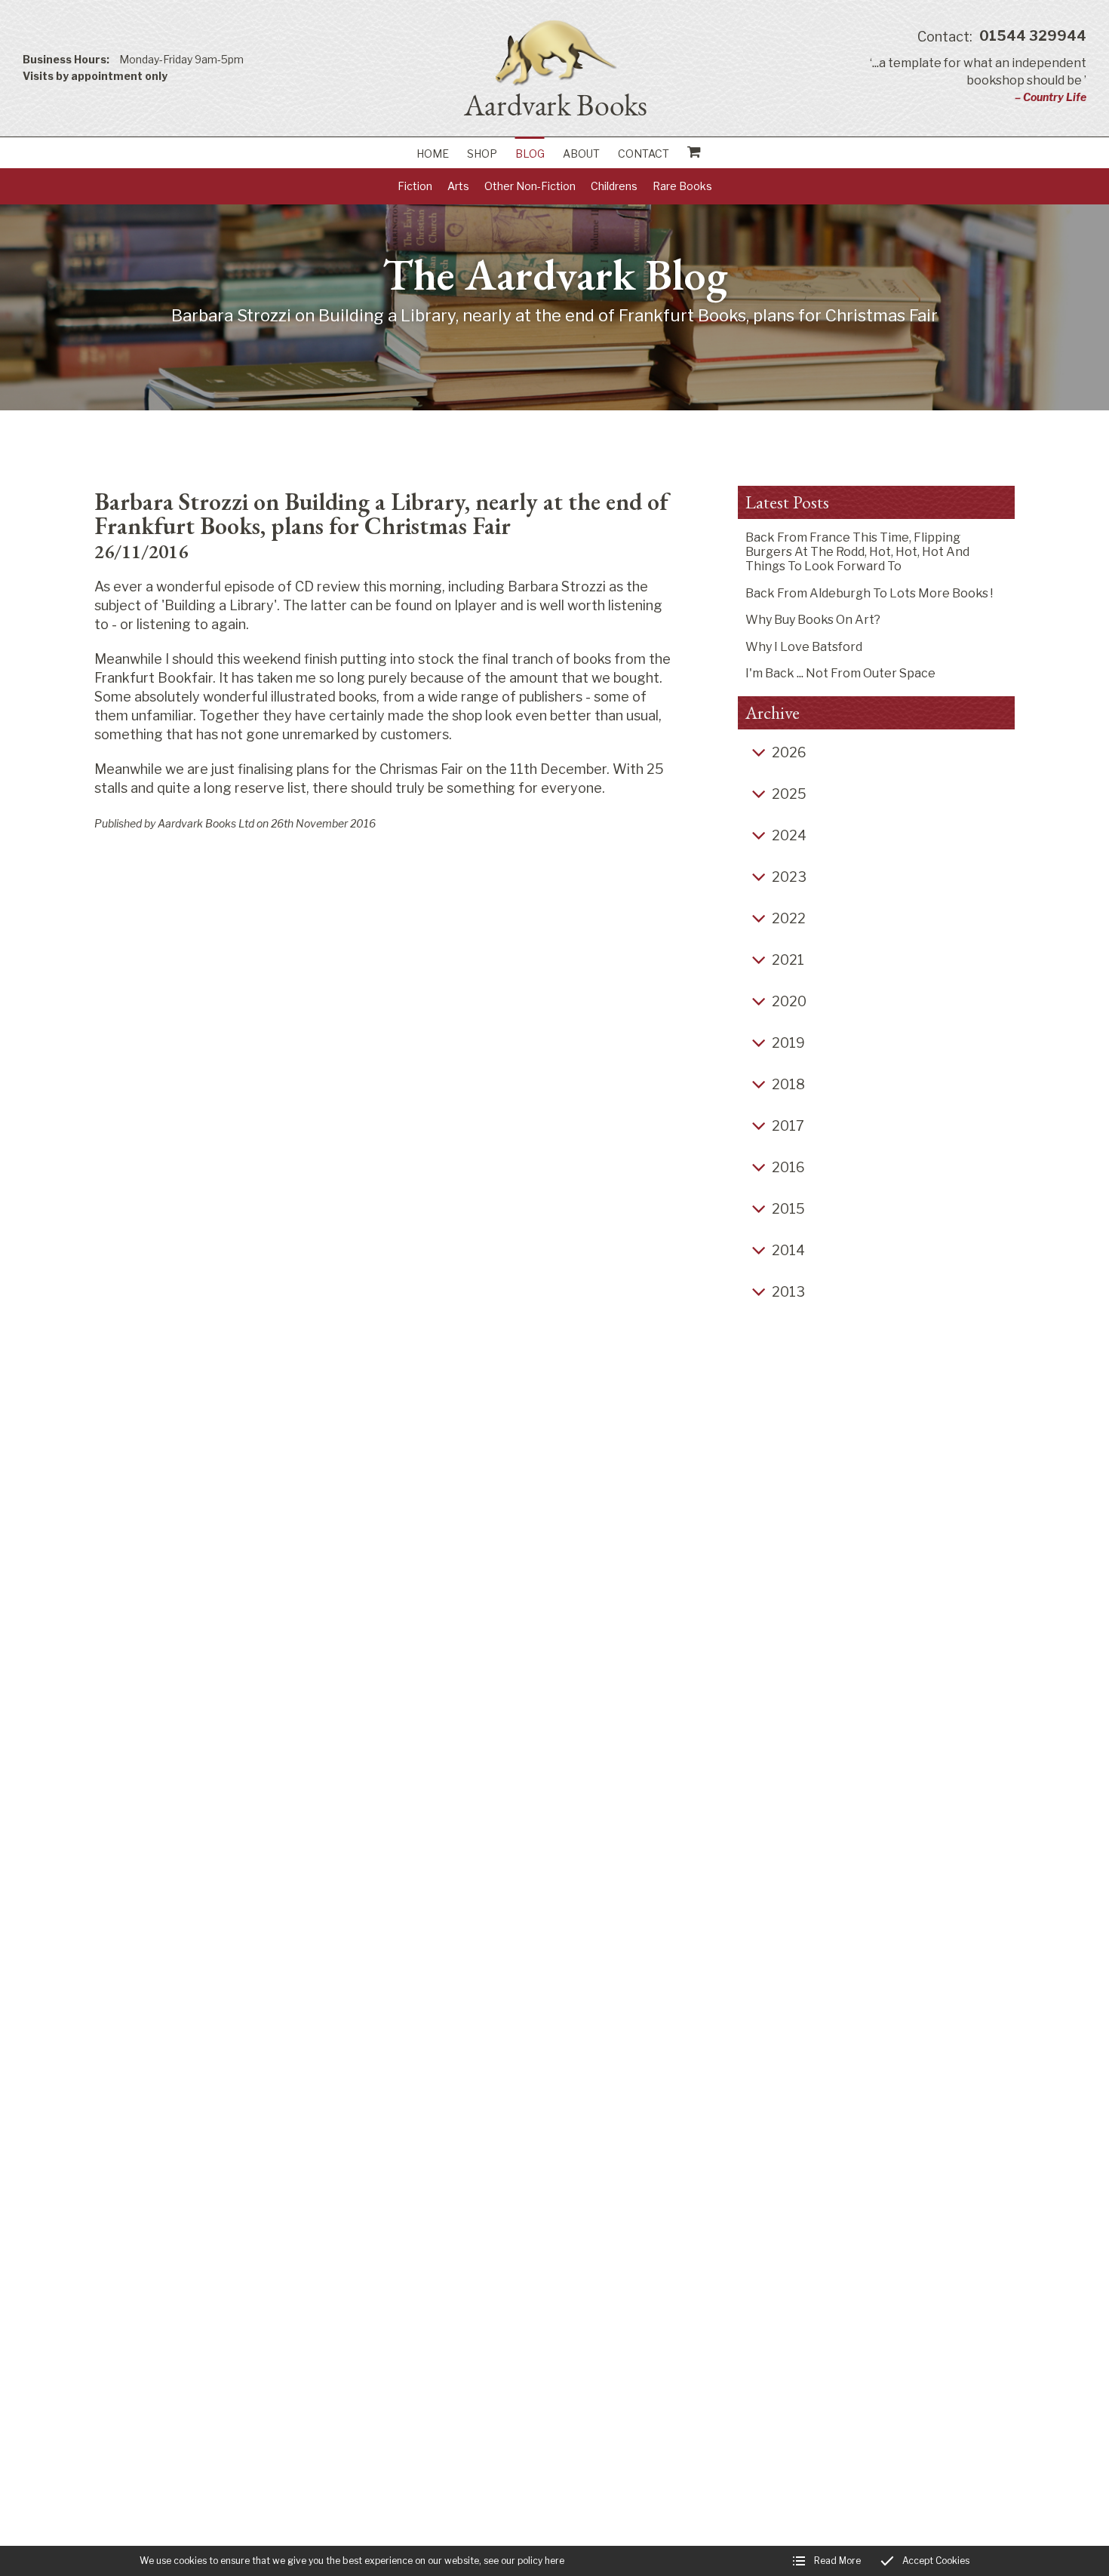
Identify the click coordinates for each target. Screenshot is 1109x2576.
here (554, 2561)
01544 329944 (1002, 37)
